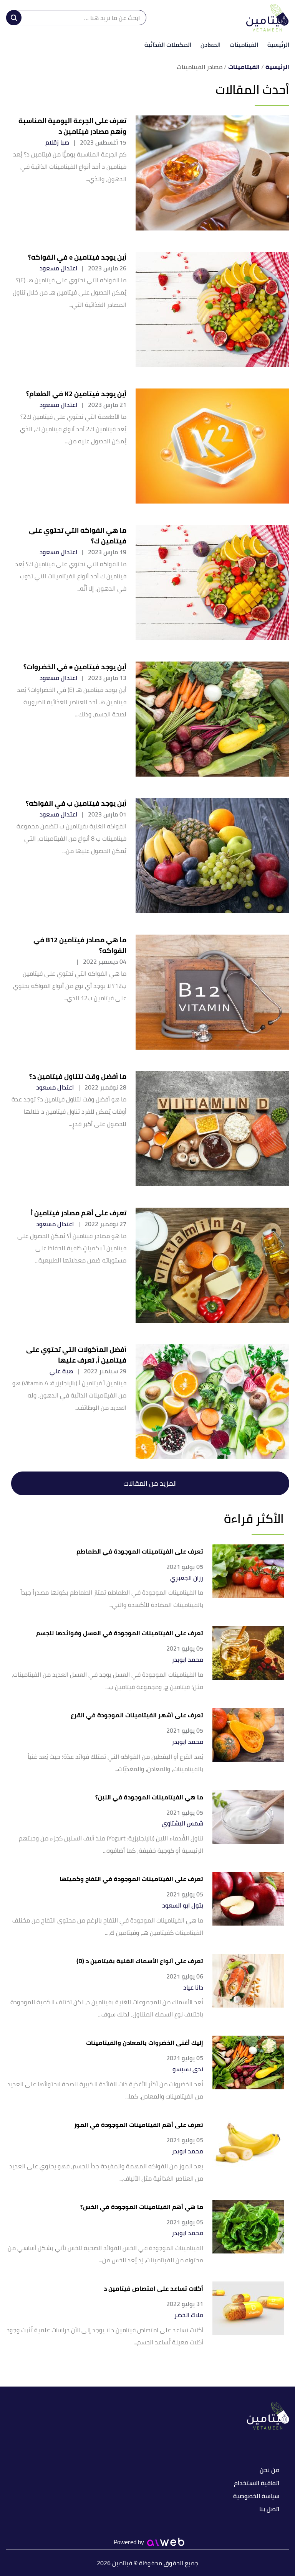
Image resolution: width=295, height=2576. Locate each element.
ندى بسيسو (188, 2069)
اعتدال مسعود (58, 268)
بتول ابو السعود (183, 1905)
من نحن (269, 2470)
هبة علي (61, 1371)
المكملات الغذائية (168, 44)
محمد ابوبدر (187, 1660)
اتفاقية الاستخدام (257, 2483)
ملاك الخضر (189, 2315)
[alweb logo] (166, 2542)
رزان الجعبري (187, 1578)
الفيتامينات (244, 44)
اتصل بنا (269, 2509)
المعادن (210, 44)
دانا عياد (193, 1988)
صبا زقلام (57, 142)
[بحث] (14, 18)
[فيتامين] (268, 18)
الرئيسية (278, 44)
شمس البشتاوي (182, 1823)
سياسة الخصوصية (256, 2496)
